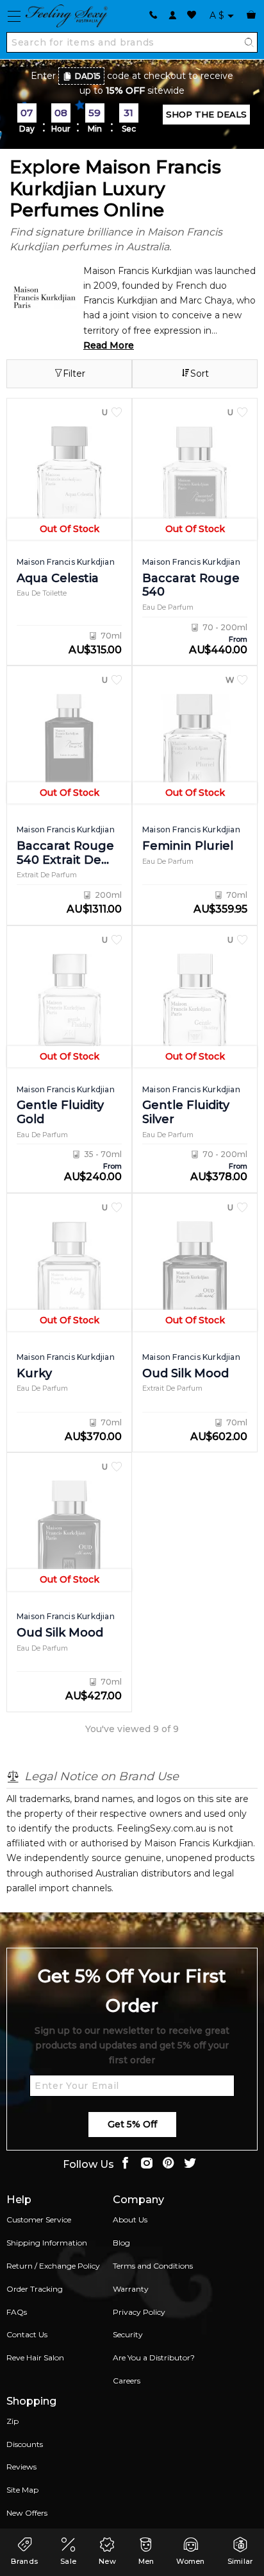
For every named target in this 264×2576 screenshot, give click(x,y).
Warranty (131, 2289)
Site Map (22, 2490)
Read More (109, 345)
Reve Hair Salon (35, 2357)
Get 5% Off (132, 2124)
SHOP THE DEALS (206, 114)
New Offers (27, 2513)
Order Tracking (35, 2289)
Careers (127, 2381)
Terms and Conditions (153, 2266)
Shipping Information (47, 2243)
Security (128, 2334)
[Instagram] (147, 2164)
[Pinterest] (169, 2164)
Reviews (21, 2467)
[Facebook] (125, 2164)
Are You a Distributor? (154, 2357)
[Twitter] (190, 2164)
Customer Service (39, 2220)
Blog (121, 2243)
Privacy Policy (139, 2312)
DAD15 (88, 76)
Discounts (25, 2444)
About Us (130, 2220)
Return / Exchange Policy (53, 2266)
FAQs (17, 2312)
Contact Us (27, 2334)
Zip (12, 2421)
